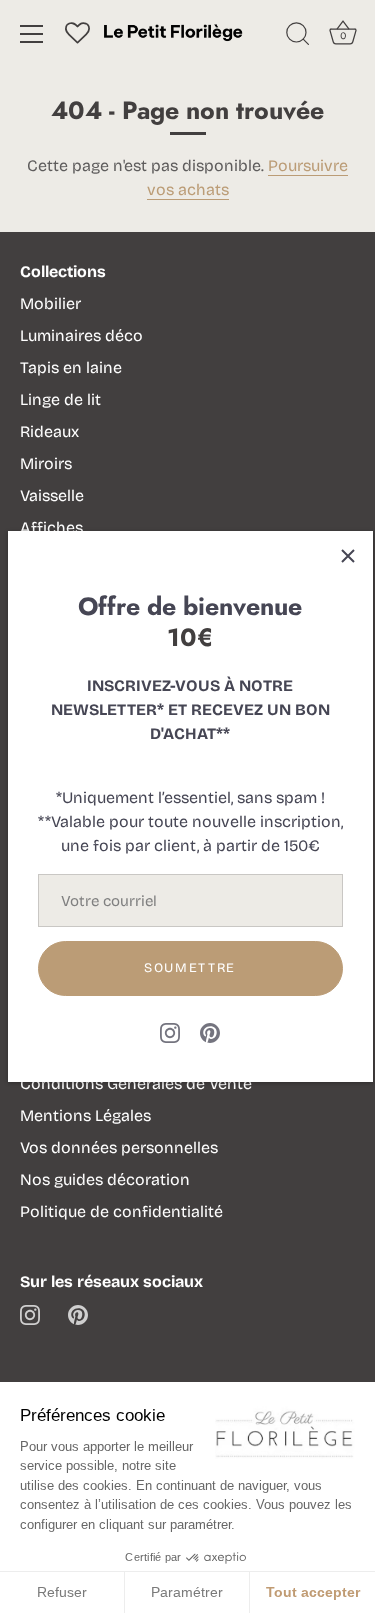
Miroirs (46, 463)
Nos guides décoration (105, 1179)
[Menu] (32, 34)
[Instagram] (170, 1031)
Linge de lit (60, 399)
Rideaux (49, 431)
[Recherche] (298, 37)
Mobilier (50, 303)
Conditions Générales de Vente (136, 1083)
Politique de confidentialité (121, 1211)
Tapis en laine (71, 367)
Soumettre (190, 968)
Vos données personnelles (119, 1147)
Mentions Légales (85, 1115)
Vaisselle (52, 495)
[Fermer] (348, 556)
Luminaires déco (81, 335)
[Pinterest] (210, 1031)
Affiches (51, 527)
